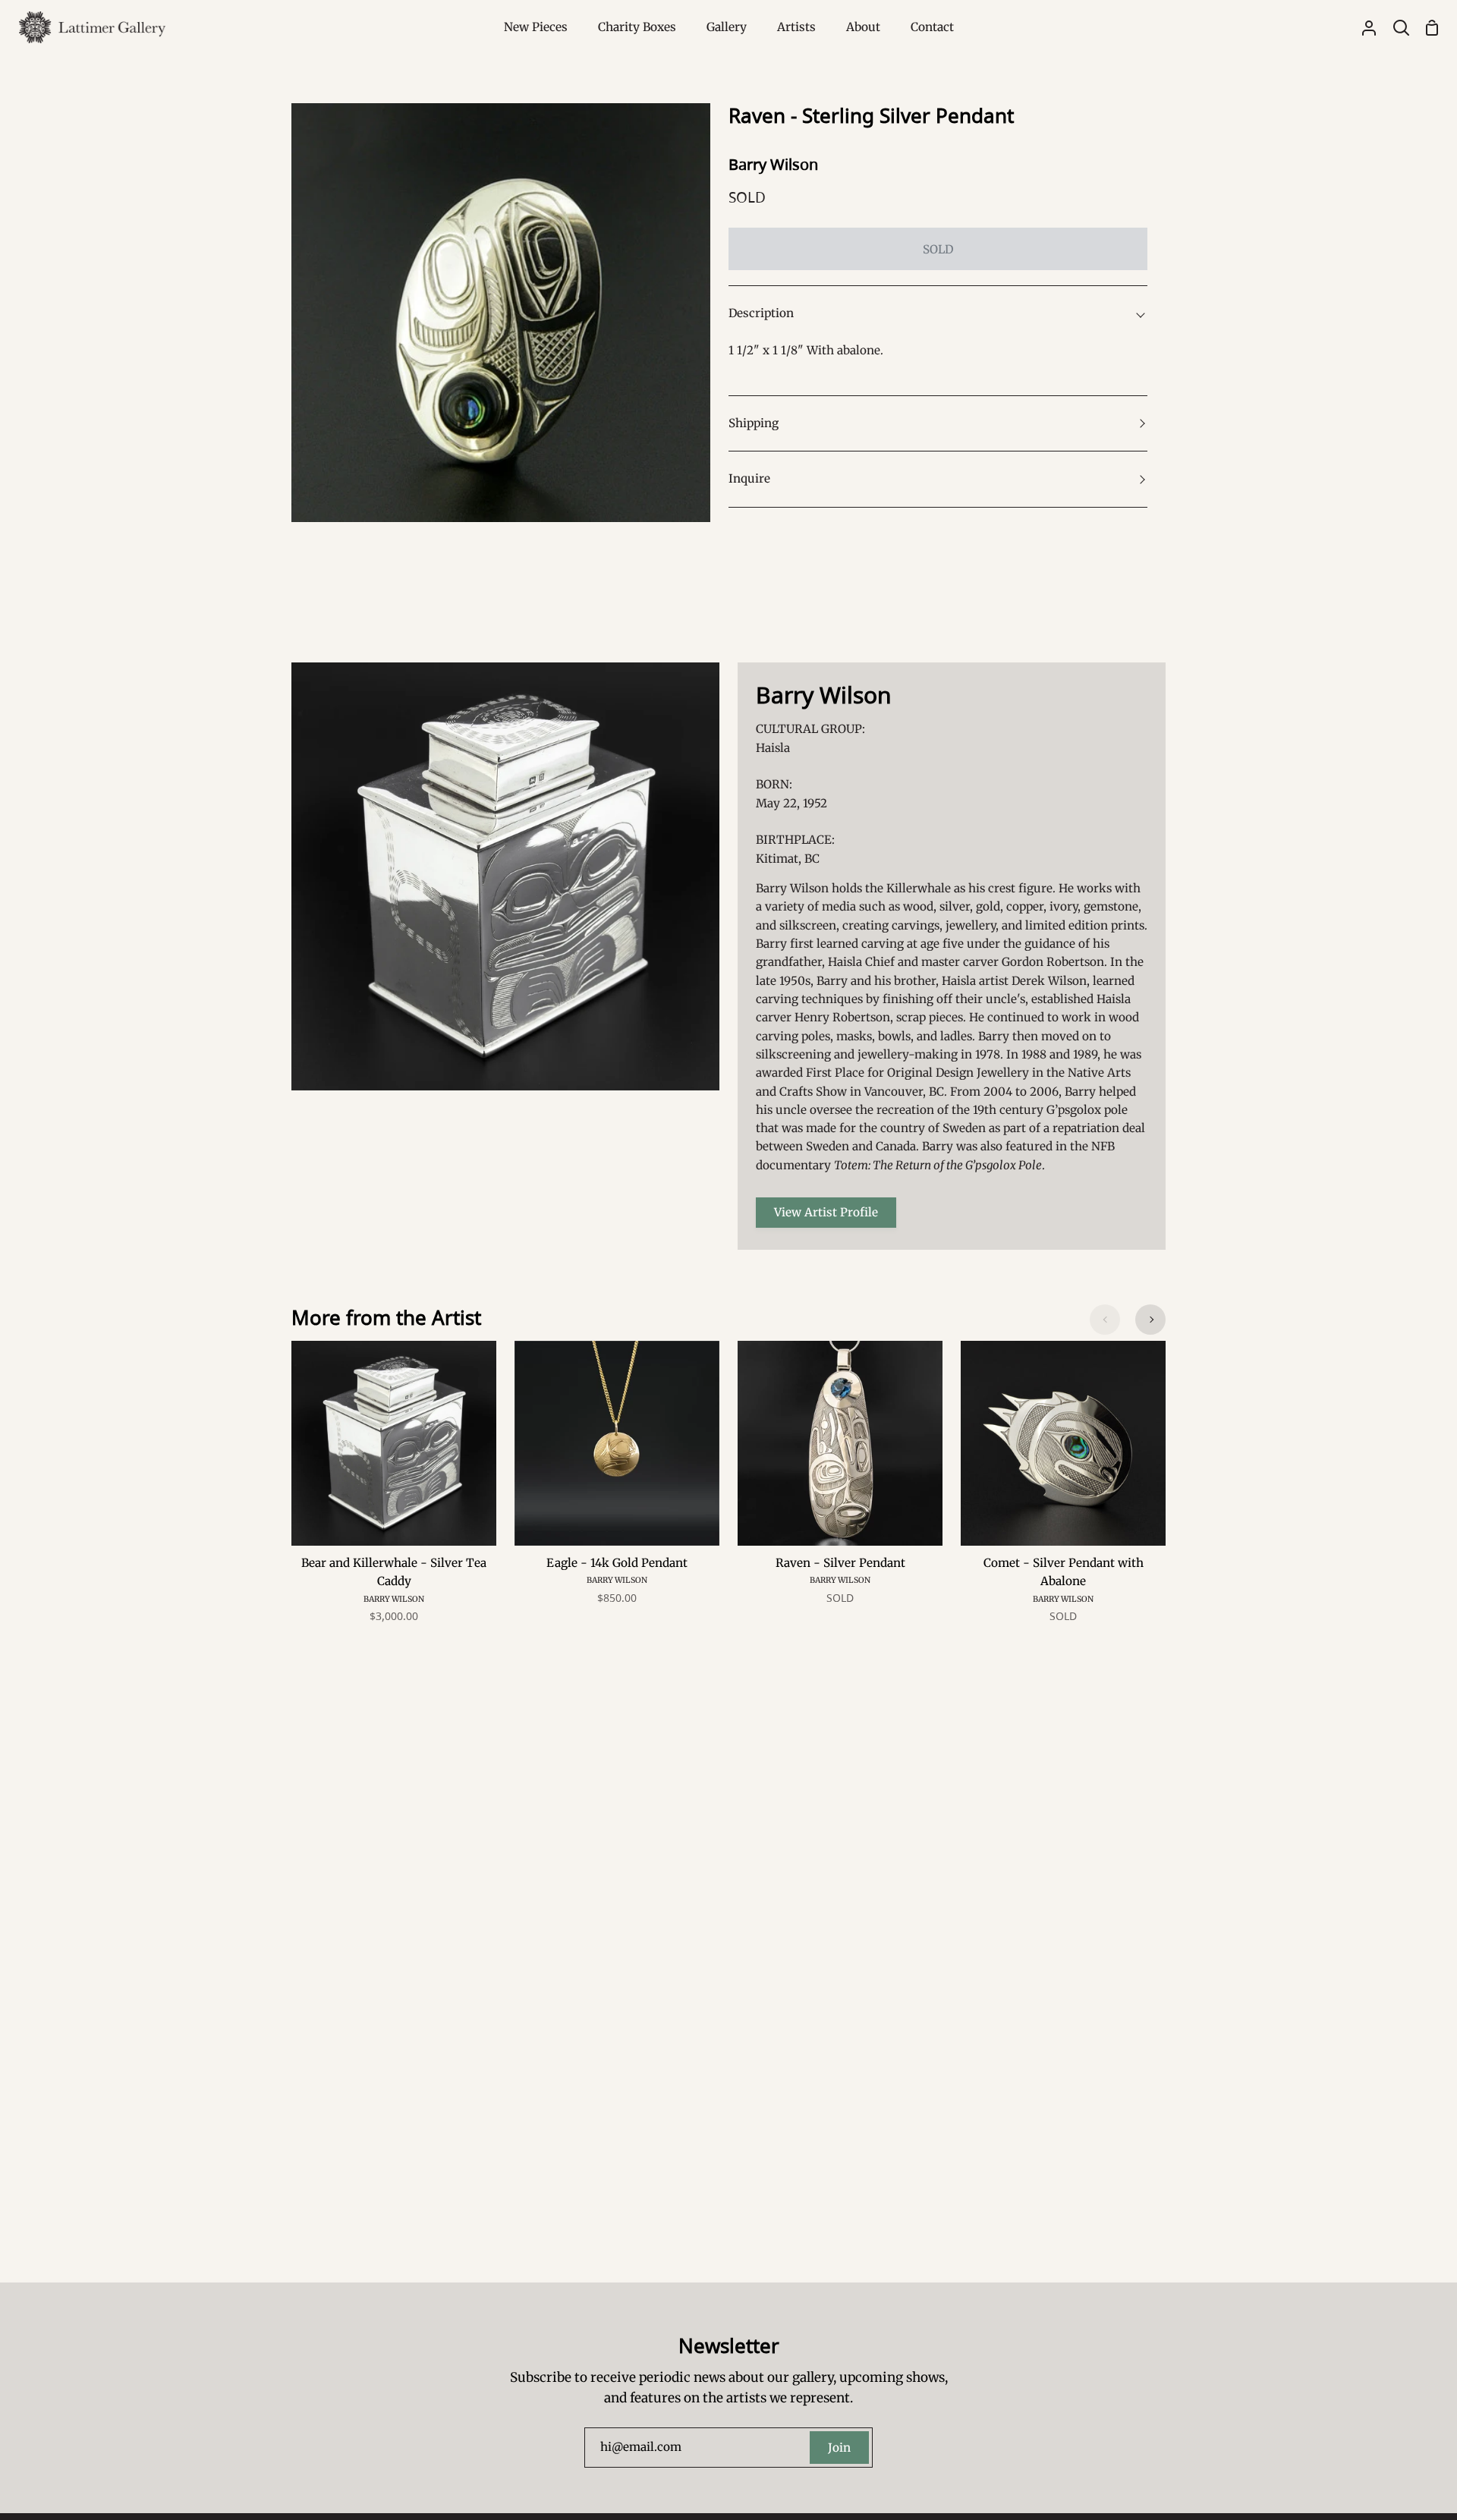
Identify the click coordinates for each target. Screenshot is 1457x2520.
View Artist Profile (826, 1212)
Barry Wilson (773, 164)
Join (839, 2448)
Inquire (749, 478)
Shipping (754, 423)
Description (761, 313)
